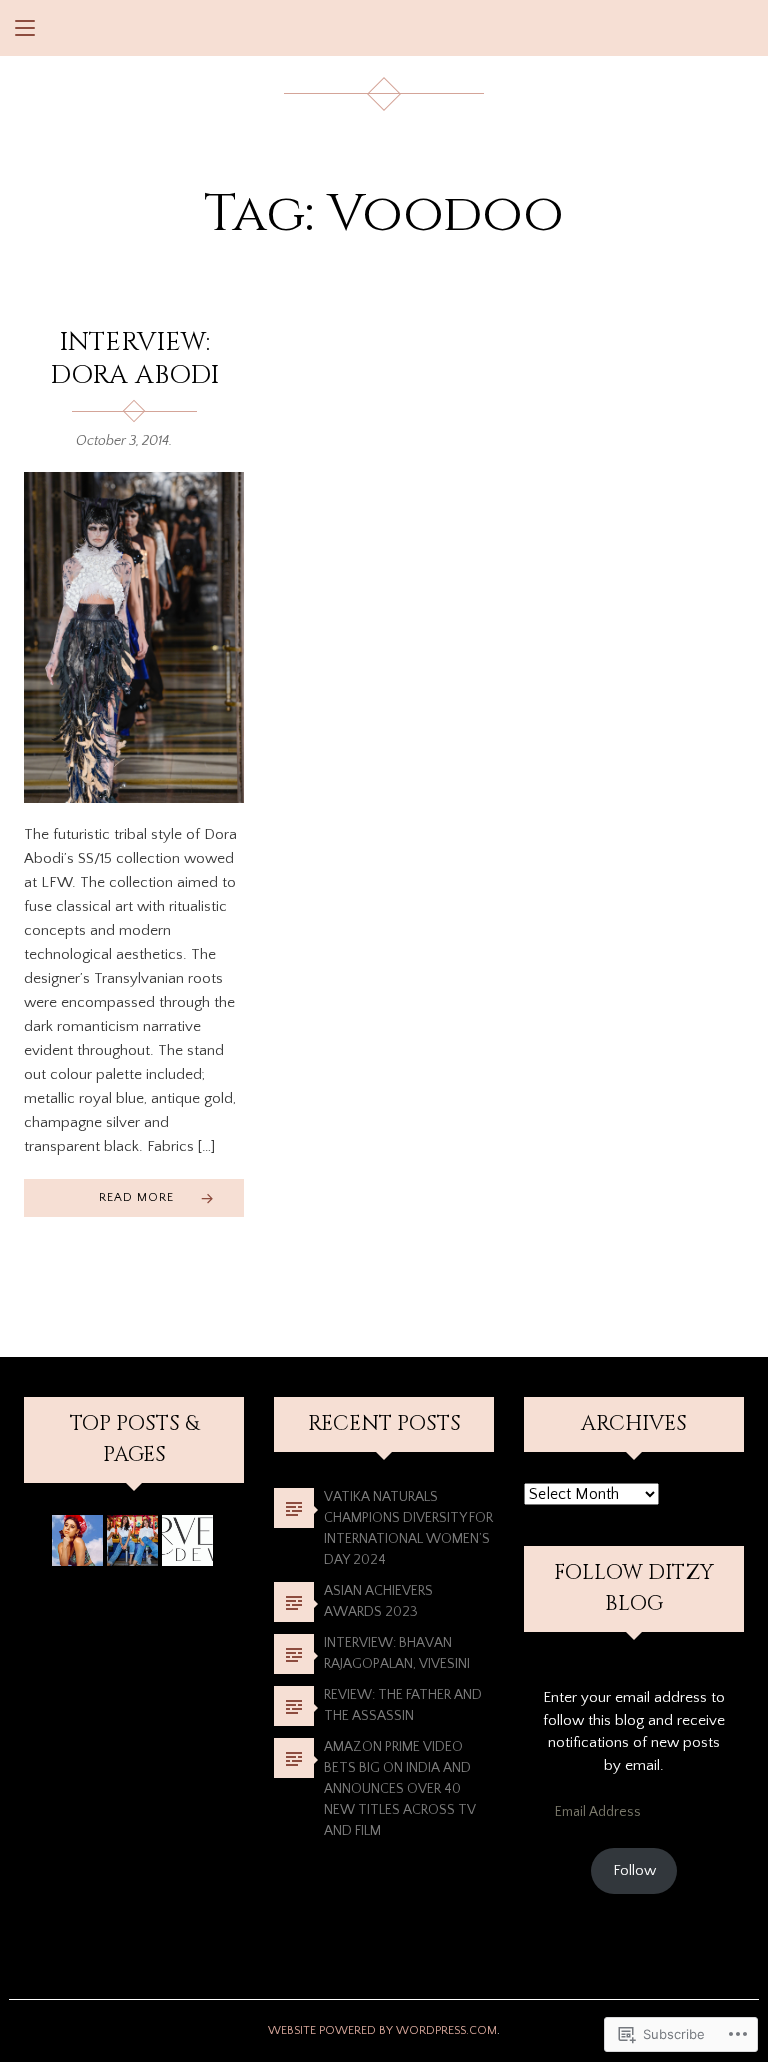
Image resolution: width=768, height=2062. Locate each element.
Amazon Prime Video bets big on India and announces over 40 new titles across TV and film (400, 1789)
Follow (634, 1870)
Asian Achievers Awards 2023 (378, 1601)
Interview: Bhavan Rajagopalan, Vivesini (397, 1653)
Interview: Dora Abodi (134, 359)
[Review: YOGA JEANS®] (132, 1540)
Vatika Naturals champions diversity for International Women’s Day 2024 (408, 1528)
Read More (136, 1197)
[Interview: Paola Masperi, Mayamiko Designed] (77, 1540)
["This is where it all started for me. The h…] (187, 1540)
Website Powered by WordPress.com (382, 2030)
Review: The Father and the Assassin (403, 1705)
